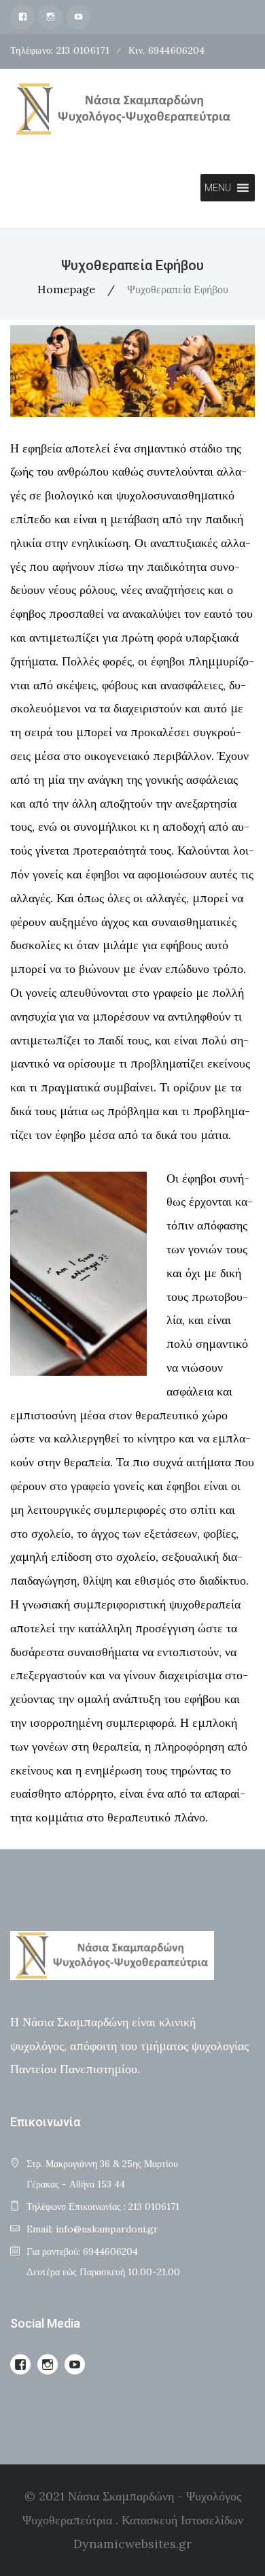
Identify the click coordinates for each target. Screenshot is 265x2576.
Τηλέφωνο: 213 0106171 (60, 50)
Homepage (66, 289)
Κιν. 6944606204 (166, 50)
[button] (218, 188)
